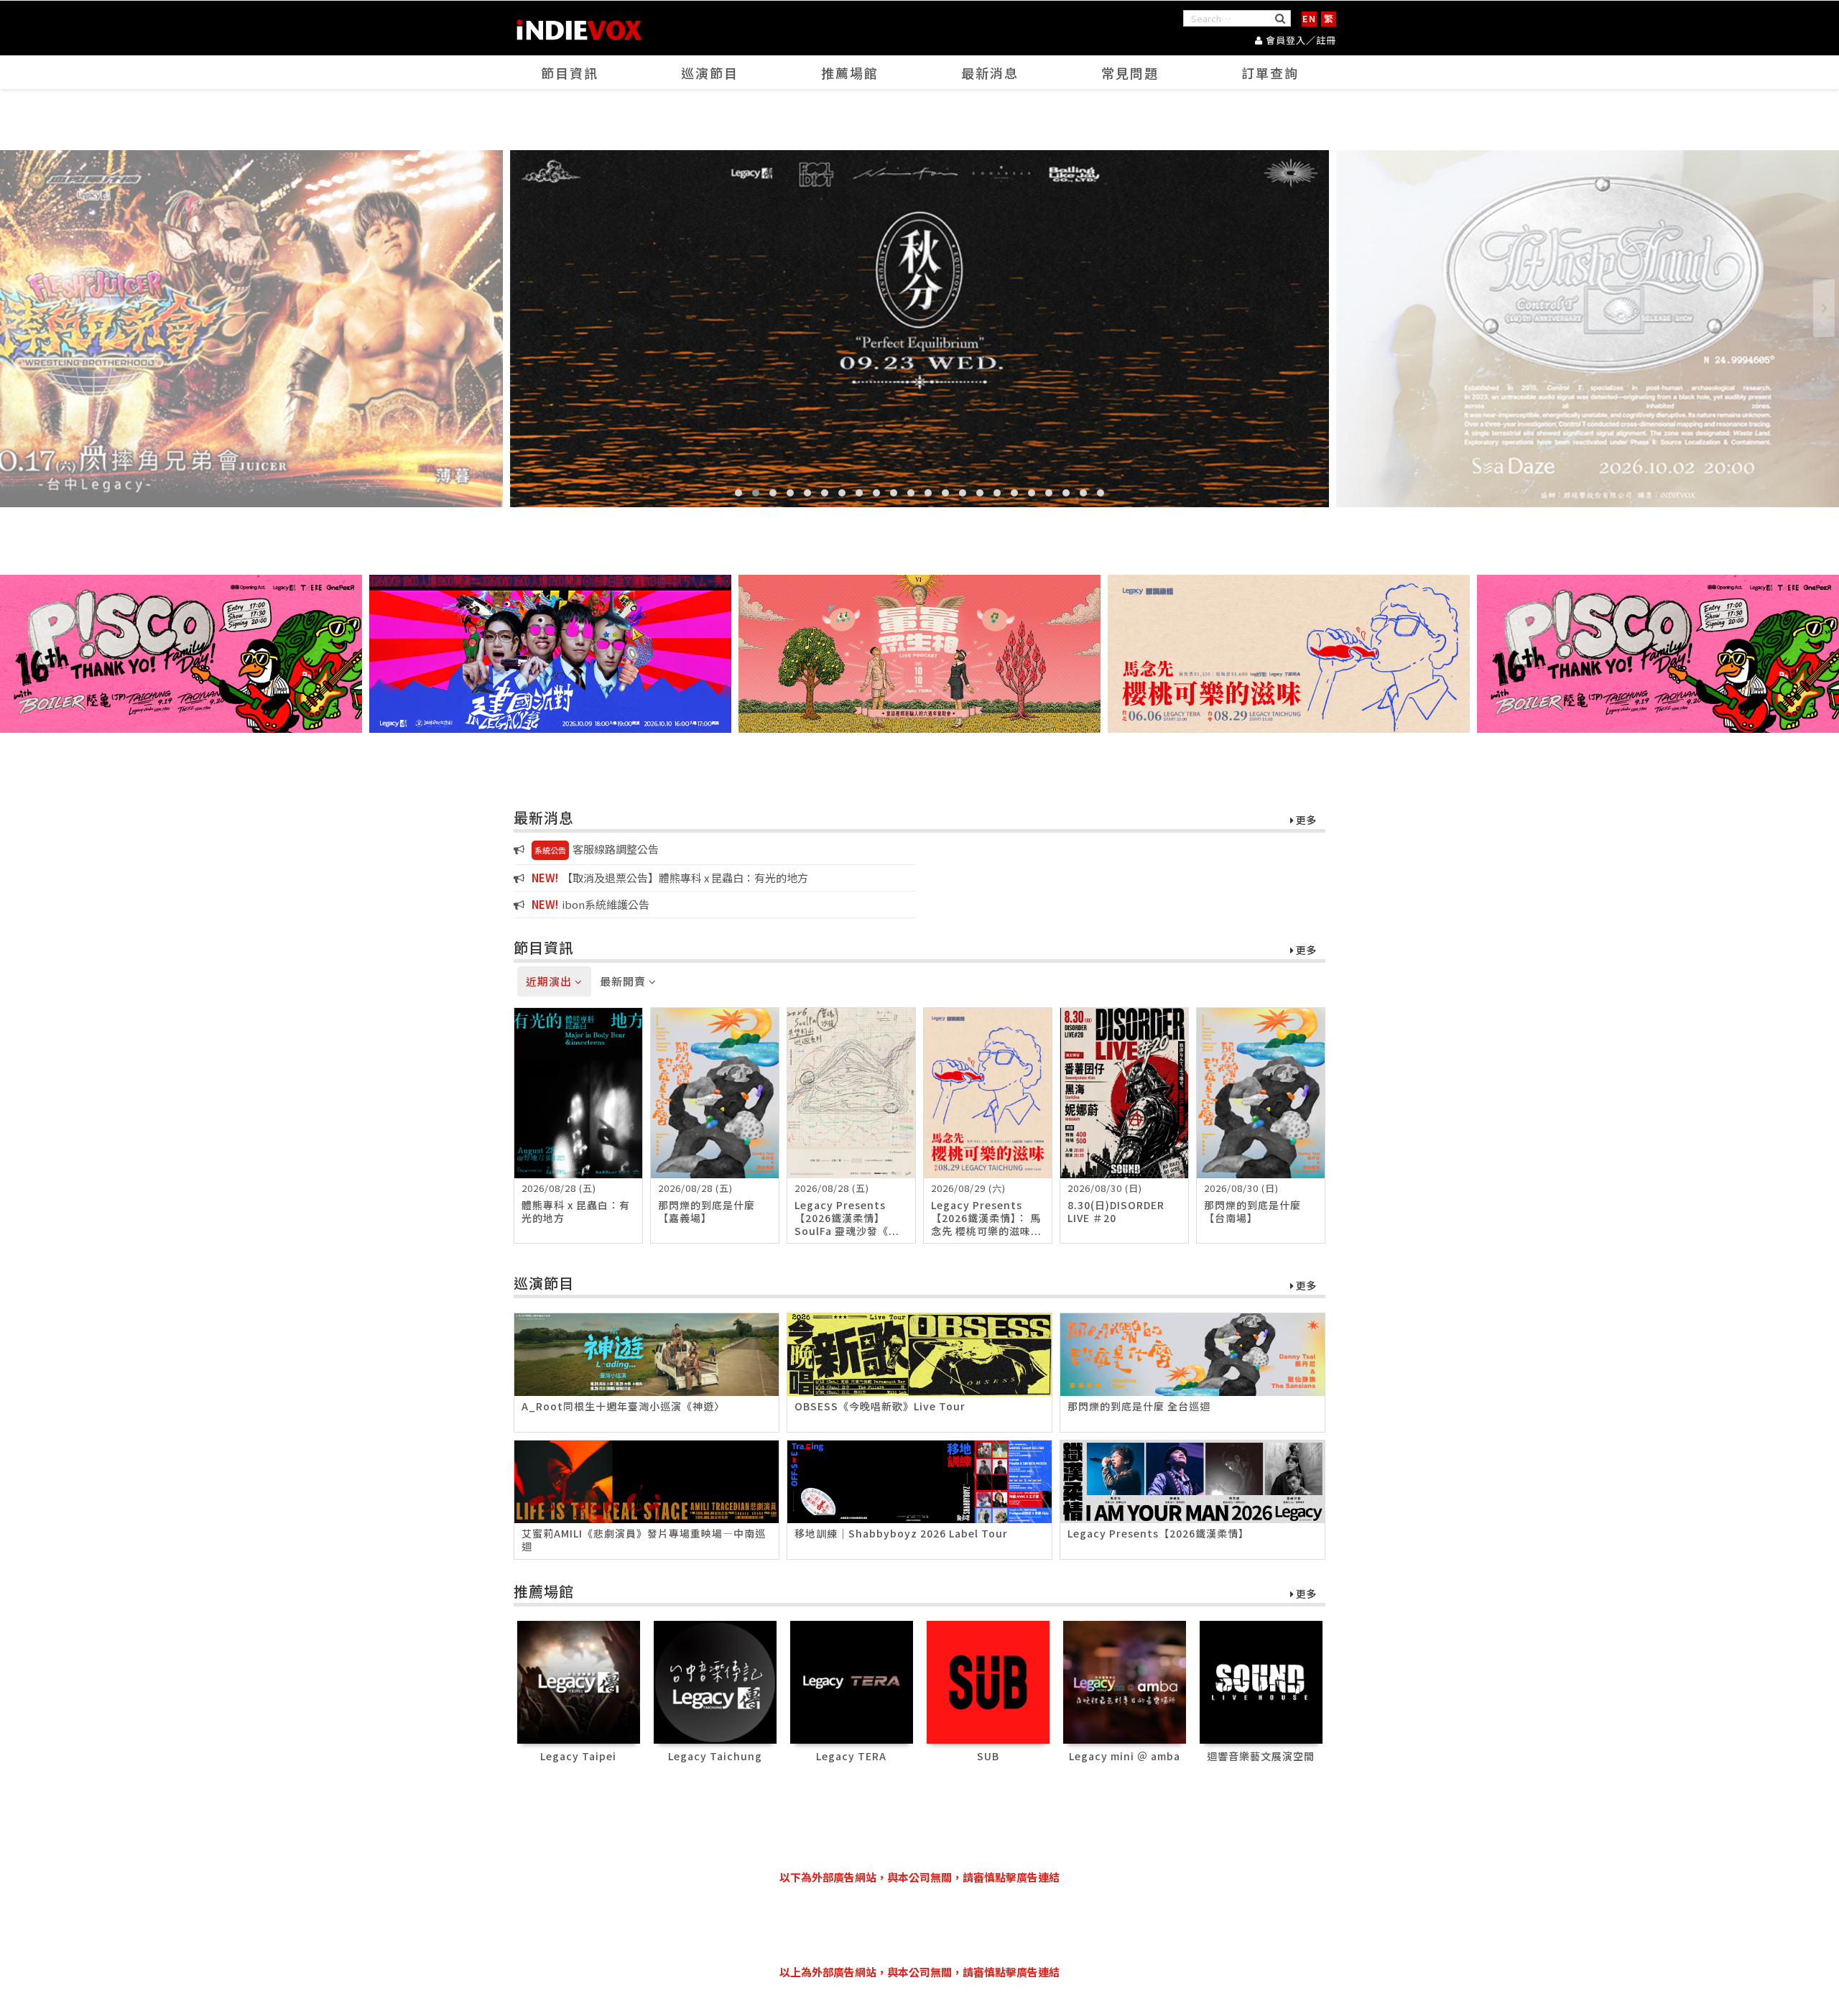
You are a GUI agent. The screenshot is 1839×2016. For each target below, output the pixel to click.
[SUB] (988, 1681)
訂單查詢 (1270, 73)
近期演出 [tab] (550, 981)
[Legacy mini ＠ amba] (1125, 1681)
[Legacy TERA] (852, 1681)
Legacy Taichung (715, 1756)
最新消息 (990, 73)
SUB (988, 1756)
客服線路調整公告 (597, 849)
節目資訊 (570, 73)
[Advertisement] (919, 1925)
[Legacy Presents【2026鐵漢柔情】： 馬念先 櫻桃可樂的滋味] (1289, 653)
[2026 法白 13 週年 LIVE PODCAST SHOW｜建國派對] (550, 653)
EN (1309, 18)
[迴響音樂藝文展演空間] (1261, 1681)
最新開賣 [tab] (624, 981)
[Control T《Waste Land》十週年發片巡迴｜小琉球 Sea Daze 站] (919, 328)
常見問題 (1130, 73)
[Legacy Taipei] (579, 1681)
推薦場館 (850, 73)
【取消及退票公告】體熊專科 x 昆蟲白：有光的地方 (670, 878)
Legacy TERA (851, 1756)
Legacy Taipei (578, 1756)
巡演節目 (710, 73)
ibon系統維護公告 (590, 904)
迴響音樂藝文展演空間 (1261, 1756)
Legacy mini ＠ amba (1125, 1756)
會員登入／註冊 (1300, 40)
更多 (1305, 820)
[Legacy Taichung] (715, 1681)
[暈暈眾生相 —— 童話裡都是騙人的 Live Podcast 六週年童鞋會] (919, 653)
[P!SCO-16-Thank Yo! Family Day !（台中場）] (181, 653)
